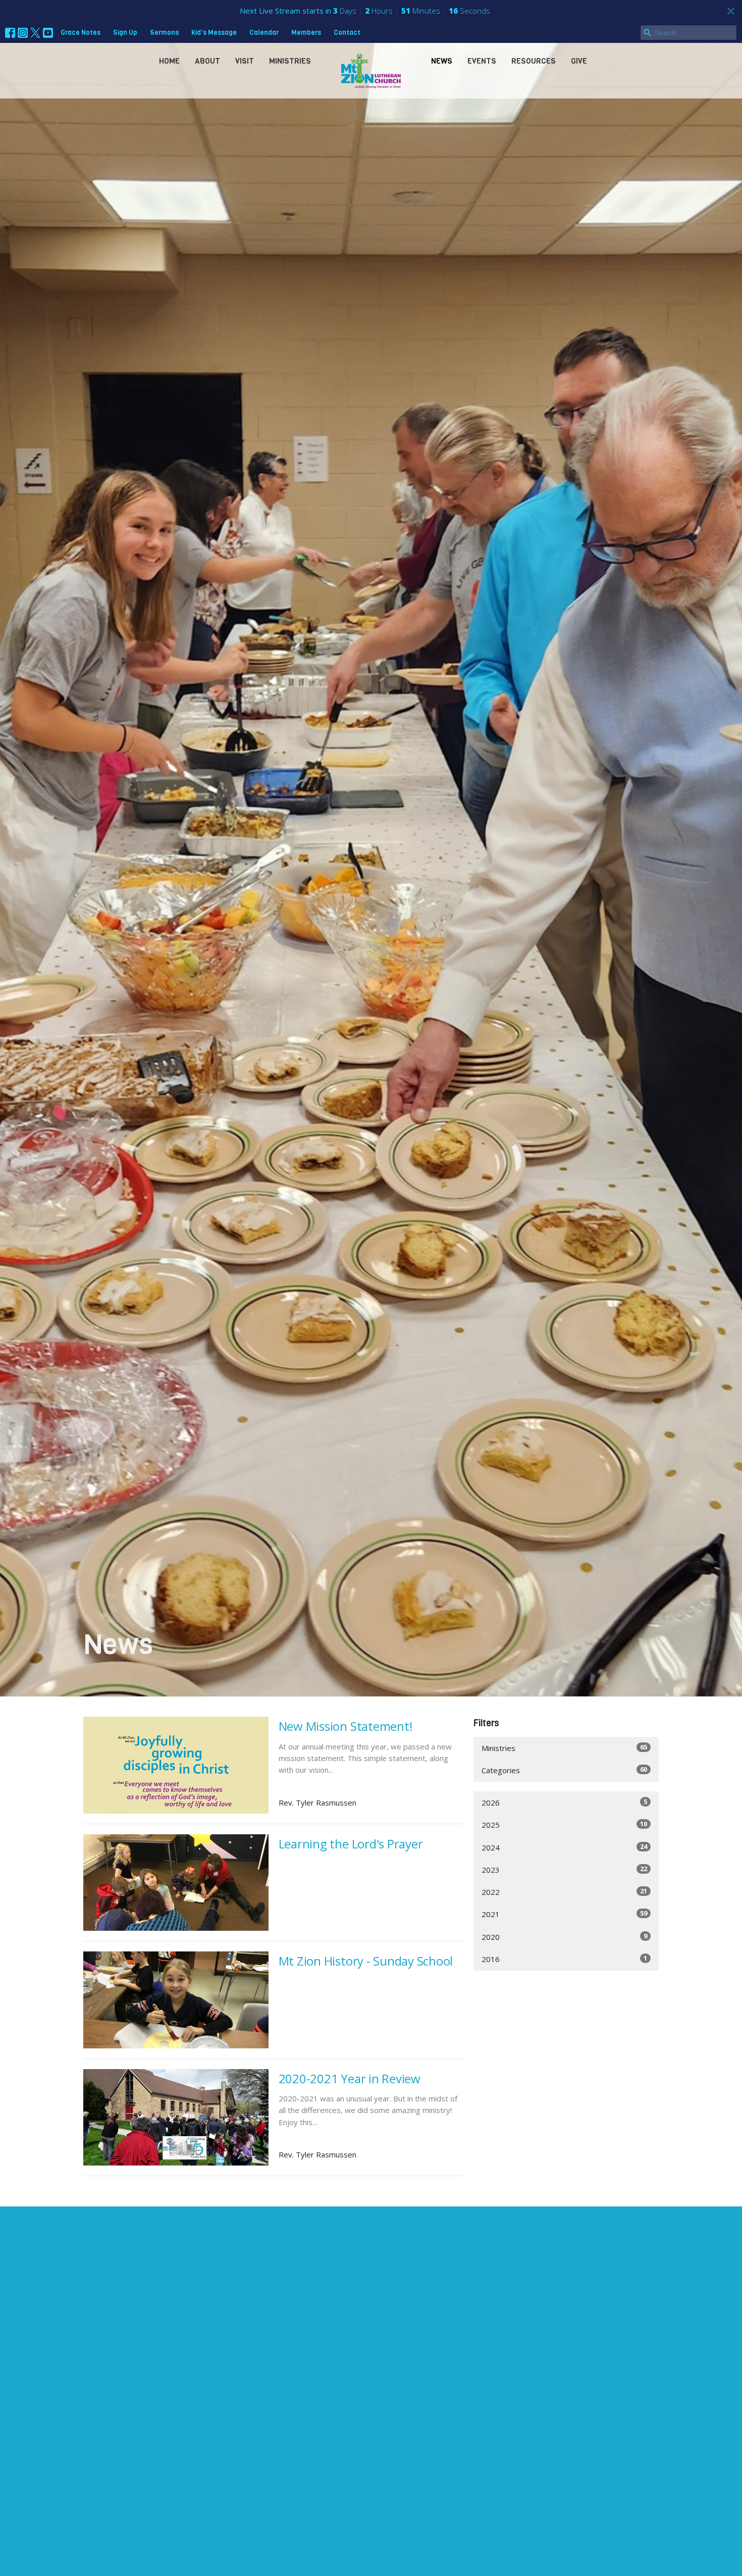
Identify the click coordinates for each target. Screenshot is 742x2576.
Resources (534, 61)
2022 (564, 1892)
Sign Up (125, 33)
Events (482, 61)
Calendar (264, 33)
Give (579, 61)
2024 (564, 1847)
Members (306, 33)
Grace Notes (81, 33)
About (207, 61)
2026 (564, 1802)
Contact (347, 33)
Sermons (164, 33)
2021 (564, 1914)
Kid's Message (214, 33)
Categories (564, 1770)
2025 (564, 1824)
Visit (245, 61)
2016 (564, 1959)
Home (169, 61)
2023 (564, 1869)
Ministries (290, 61)
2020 (564, 1937)
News (442, 61)
